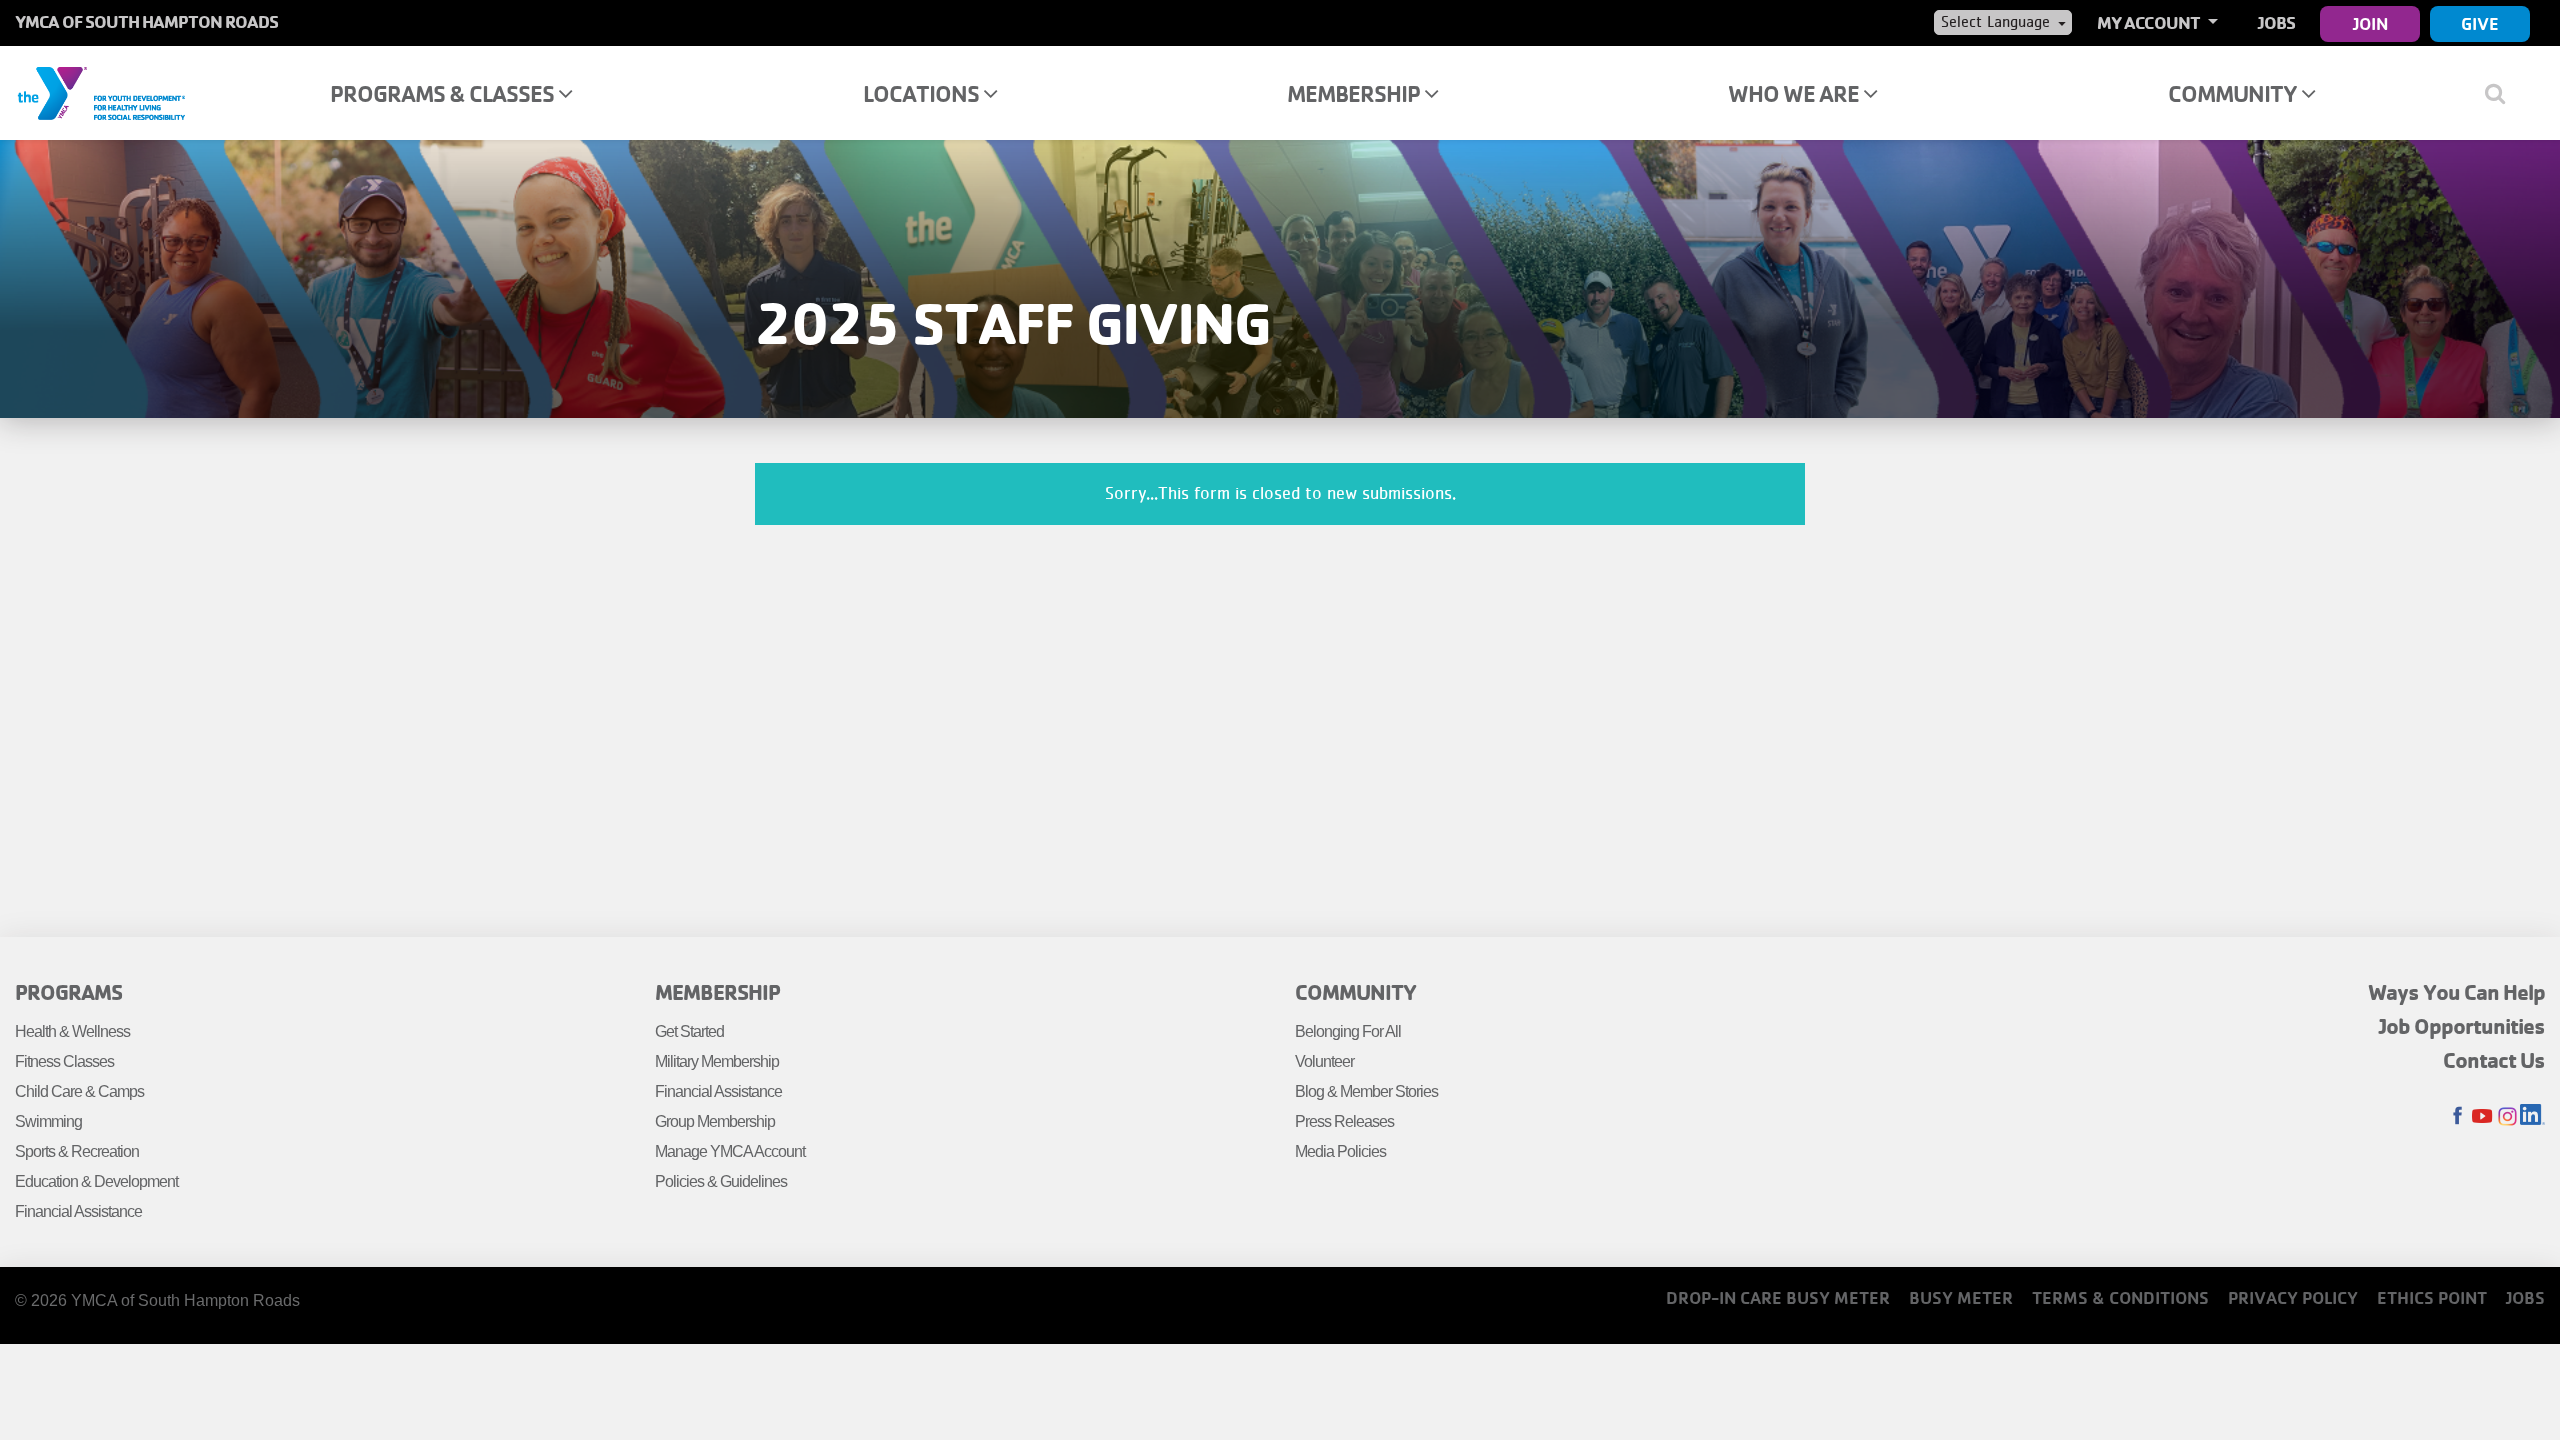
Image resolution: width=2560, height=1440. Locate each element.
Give (2480, 23)
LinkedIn (2532, 1116)
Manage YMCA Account (730, 1151)
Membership (1355, 93)
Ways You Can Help (2456, 992)
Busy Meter (1961, 1297)
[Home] (101, 92)
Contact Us (2494, 1060)
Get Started (689, 1031)
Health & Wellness (72, 1031)
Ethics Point (2432, 1297)
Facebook (2457, 1116)
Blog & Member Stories (1366, 1091)
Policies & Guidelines (721, 1181)
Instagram (2507, 1116)
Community (2234, 93)
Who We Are (1795, 93)
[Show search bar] (2502, 93)
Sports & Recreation (77, 1151)
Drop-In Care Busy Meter (1778, 1297)
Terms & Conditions (2120, 1297)
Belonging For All (1348, 1031)
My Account (2150, 22)
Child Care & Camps (79, 1091)
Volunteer (1324, 1061)
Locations (923, 93)
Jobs (2276, 22)
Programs (68, 992)
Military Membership (717, 1061)
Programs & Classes (444, 93)
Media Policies (1340, 1151)
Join (2370, 23)
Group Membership (715, 1121)
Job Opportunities (2462, 1026)
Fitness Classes (64, 1061)
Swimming (48, 1121)
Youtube (2482, 1116)
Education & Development (96, 1181)
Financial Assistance (78, 1211)
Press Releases (1344, 1121)
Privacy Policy (2293, 1297)
